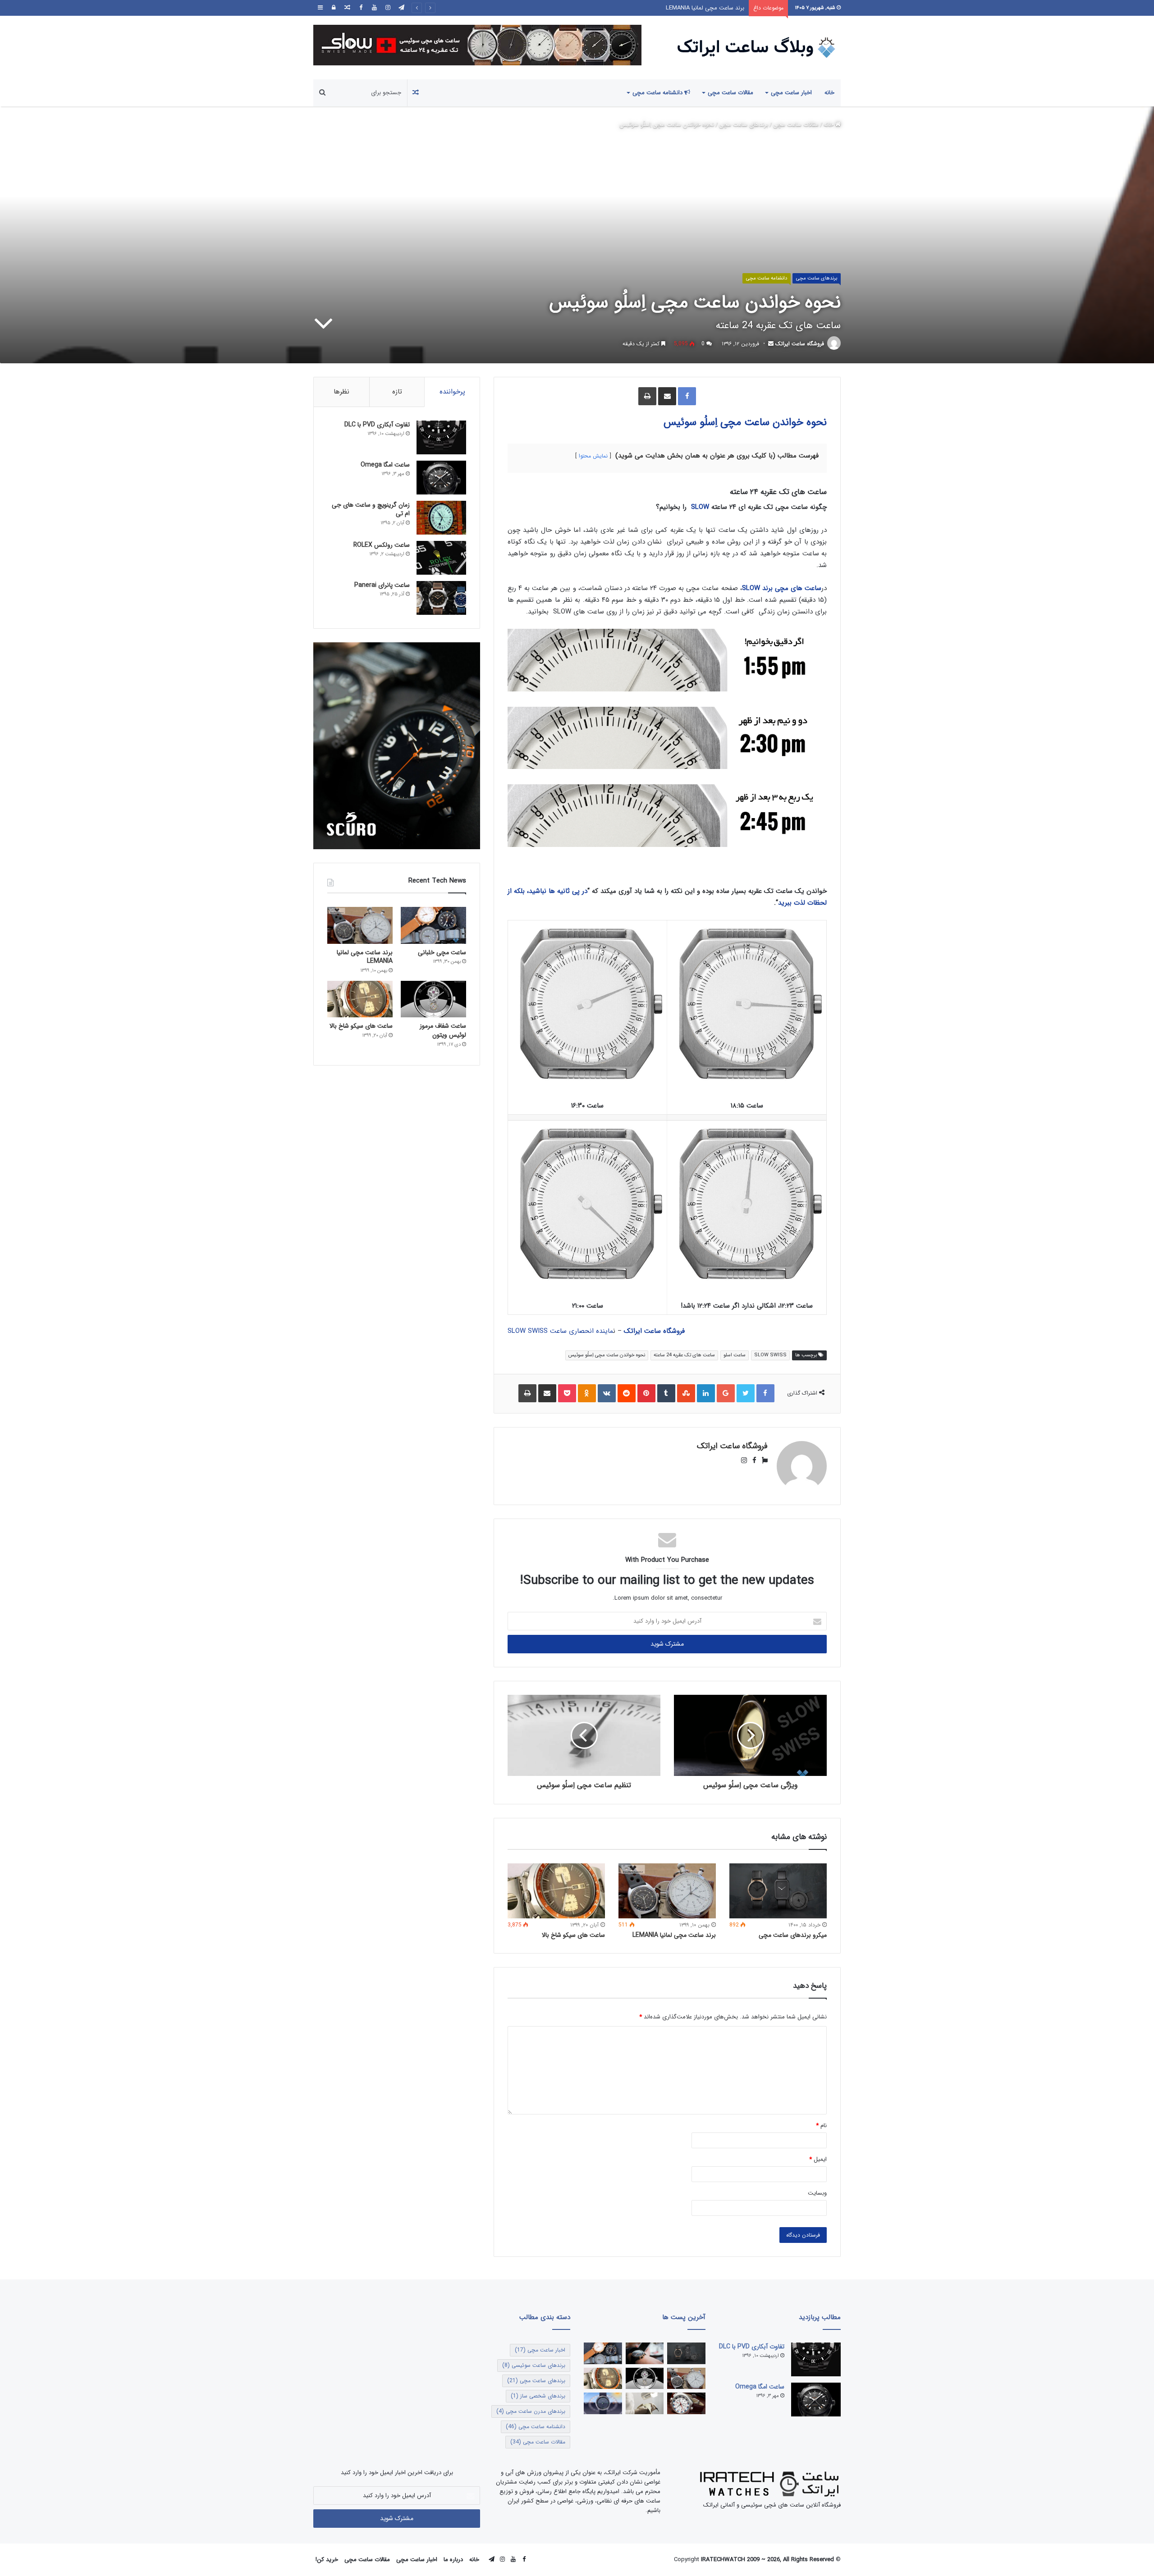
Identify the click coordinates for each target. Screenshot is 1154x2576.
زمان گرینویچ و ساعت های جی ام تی (371, 509)
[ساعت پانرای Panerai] (441, 598)
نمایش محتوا (593, 456)
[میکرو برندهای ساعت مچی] (778, 1891)
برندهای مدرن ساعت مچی (531, 2411)
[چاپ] (647, 396)
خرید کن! (327, 2560)
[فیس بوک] (361, 8)
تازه (397, 392)
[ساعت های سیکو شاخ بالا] (556, 1891)
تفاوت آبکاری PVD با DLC (377, 425)
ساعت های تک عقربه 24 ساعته (684, 1355)
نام (821, 2125)
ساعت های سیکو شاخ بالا (573, 1935)
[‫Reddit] (627, 1393)
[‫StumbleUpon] (686, 1393)
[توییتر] (746, 1393)
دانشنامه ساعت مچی (658, 93)
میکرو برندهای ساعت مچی (793, 1935)
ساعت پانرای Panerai (382, 585)
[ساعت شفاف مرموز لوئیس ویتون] (433, 999)
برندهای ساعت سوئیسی (534, 2365)
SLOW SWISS (770, 1355)
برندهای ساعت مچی (744, 125)
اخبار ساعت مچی (791, 93)
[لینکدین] (706, 1393)
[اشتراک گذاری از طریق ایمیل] (667, 396)
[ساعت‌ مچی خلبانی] (433, 925)
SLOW (700, 507)
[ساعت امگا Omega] (441, 478)
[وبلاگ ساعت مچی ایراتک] (757, 48)
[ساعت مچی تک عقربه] (603, 2403)
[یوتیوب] (374, 8)
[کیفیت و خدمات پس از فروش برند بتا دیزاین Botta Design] (645, 2403)
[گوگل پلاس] (726, 1393)
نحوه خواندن (800, 422)
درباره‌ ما (453, 2560)
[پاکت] (567, 1393)
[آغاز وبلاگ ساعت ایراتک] (645, 2353)
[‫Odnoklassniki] (587, 1393)
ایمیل (818, 2159)
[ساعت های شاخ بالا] (686, 2403)
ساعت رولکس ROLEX (382, 545)
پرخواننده (452, 392)
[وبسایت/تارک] (762, 1461)
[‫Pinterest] (646, 1393)
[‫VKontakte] (607, 1393)
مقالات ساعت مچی (730, 93)
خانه (829, 93)
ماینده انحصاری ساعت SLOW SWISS (560, 1331)
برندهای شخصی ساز (538, 2396)
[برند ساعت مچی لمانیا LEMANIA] (667, 1891)
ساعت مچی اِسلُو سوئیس (717, 422)
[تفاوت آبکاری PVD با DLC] (441, 437)
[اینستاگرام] (388, 8)
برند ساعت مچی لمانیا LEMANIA (674, 1935)
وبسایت (817, 2193)
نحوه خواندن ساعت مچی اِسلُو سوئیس (607, 1355)
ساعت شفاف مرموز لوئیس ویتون (704, 8)
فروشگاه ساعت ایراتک (800, 344)
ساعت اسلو (735, 1355)
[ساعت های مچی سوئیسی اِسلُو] (477, 45)
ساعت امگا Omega (385, 465)
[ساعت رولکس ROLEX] (441, 558)
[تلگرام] (401, 8)
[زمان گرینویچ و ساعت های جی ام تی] (441, 518)
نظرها (341, 392)
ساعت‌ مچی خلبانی (442, 952)
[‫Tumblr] (666, 1393)
